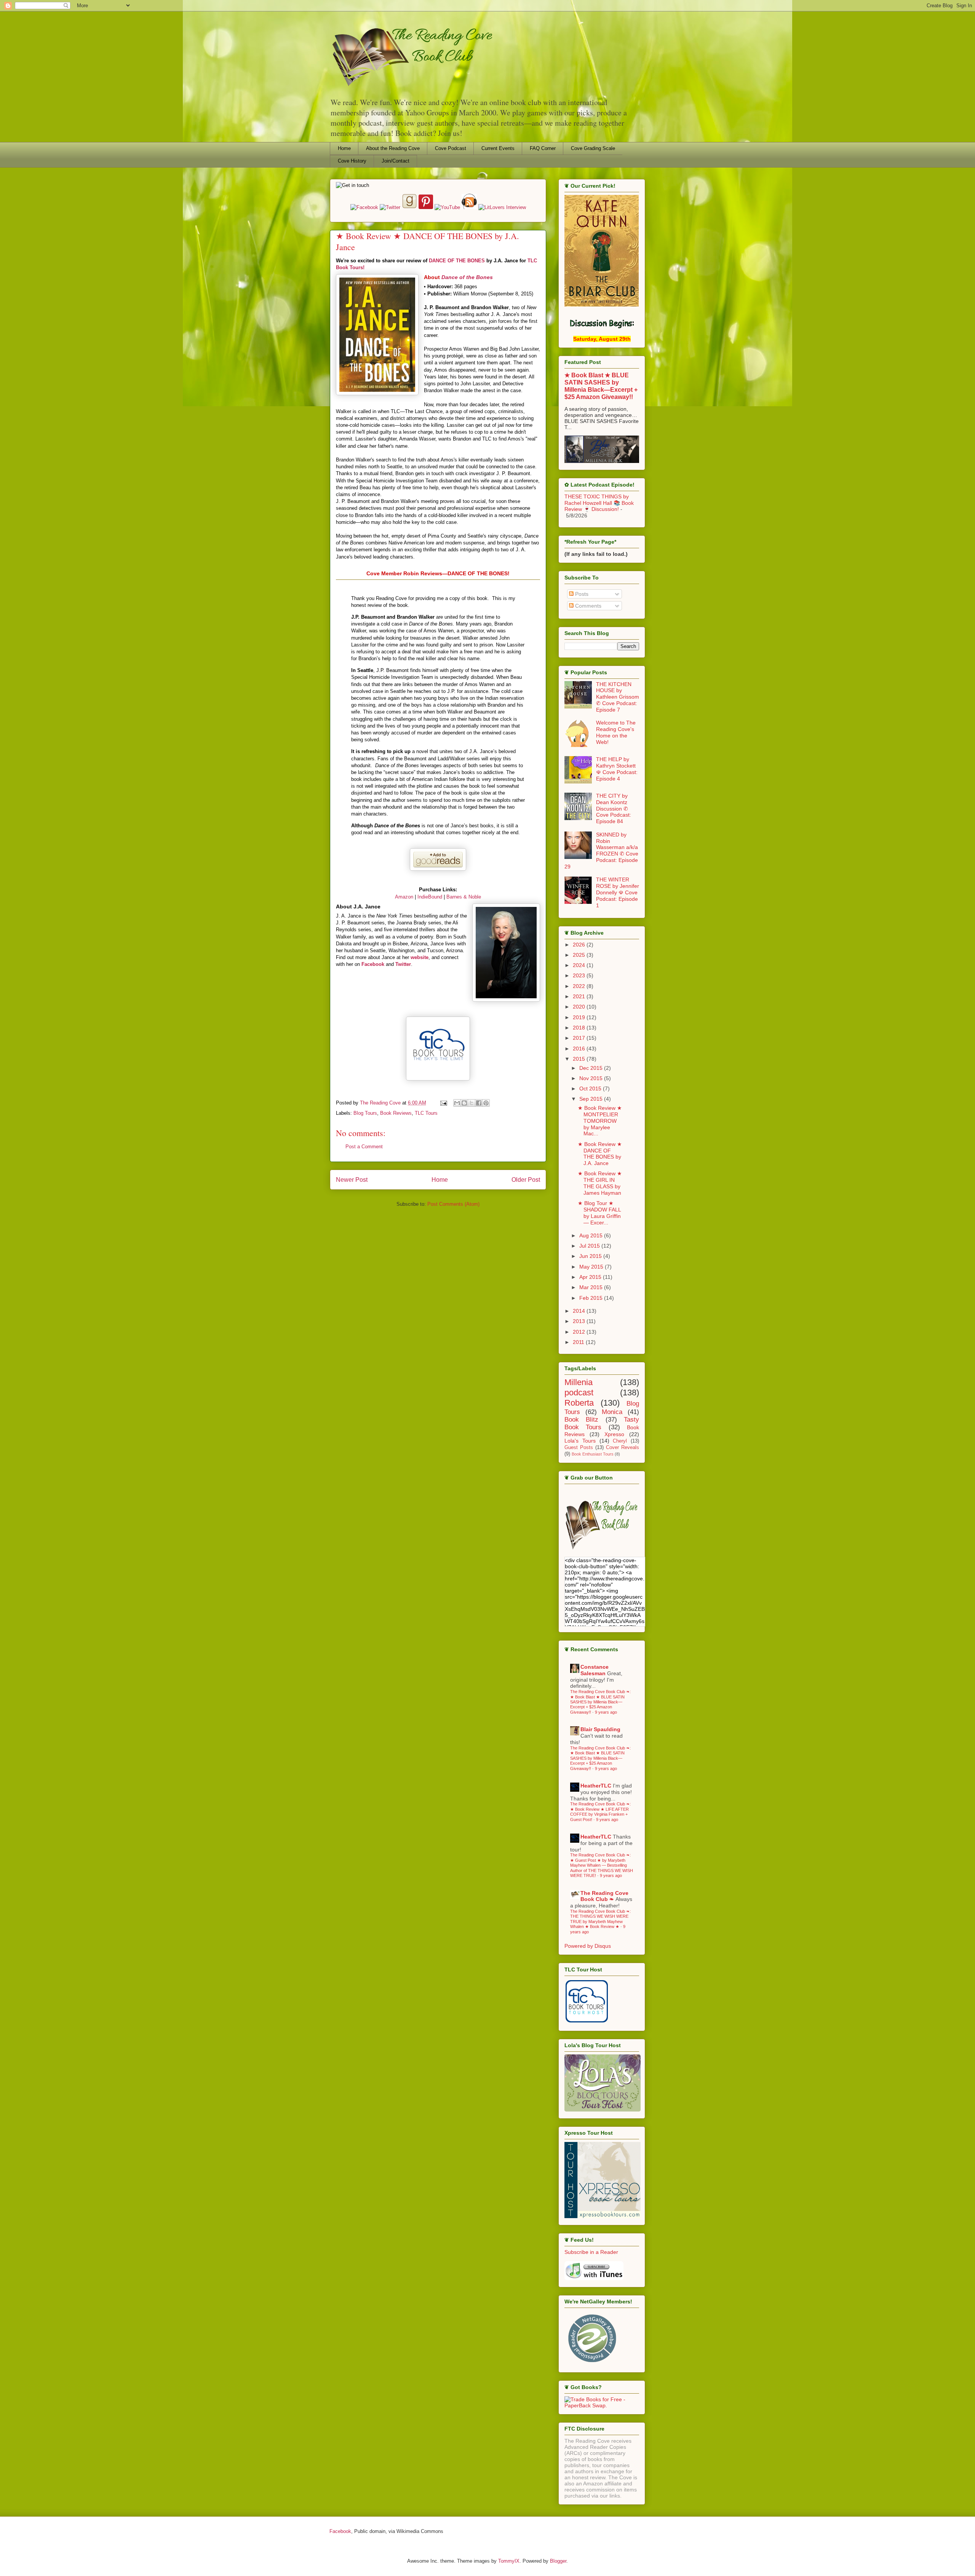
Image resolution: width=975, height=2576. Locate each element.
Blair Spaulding (600, 1729)
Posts (581, 594)
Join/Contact (396, 161)
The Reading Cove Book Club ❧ (604, 1896)
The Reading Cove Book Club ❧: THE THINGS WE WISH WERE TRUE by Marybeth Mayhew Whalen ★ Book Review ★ (600, 1919)
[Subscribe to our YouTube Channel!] (448, 207)
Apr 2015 (591, 1277)
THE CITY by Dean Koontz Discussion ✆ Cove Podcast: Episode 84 (614, 808)
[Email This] (457, 1103)
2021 (580, 996)
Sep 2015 (592, 1099)
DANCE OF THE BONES (457, 261)
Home (344, 148)
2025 (580, 955)
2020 (580, 1007)
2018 (580, 1028)
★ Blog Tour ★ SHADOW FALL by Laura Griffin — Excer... (599, 1213)
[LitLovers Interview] (502, 207)
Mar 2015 (592, 1287)
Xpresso (614, 1434)
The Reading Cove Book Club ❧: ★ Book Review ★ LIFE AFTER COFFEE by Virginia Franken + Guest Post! (600, 1811)
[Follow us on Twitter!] (391, 207)
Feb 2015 (592, 1298)
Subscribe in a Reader (591, 2252)
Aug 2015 (592, 1235)
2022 (580, 986)
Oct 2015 (591, 1088)
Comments (587, 606)
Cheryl (620, 1441)
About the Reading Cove (393, 148)
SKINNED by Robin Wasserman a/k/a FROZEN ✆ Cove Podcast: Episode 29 (601, 851)
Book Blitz (581, 1420)
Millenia (579, 1382)
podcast (579, 1393)
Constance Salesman (595, 1670)
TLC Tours (426, 1113)
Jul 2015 (590, 1246)
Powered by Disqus (588, 1946)
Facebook (340, 2531)
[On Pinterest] (426, 207)
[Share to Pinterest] (486, 1103)
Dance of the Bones (467, 277)
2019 (580, 1017)
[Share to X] (472, 1103)
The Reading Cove (381, 1103)
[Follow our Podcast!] (470, 207)
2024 (580, 965)
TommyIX (509, 2561)
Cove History (352, 161)
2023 (580, 975)
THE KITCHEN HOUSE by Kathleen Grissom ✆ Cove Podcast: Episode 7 (618, 697)
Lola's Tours (580, 1441)
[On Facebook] (365, 207)
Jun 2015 (591, 1256)
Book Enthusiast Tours (593, 1454)
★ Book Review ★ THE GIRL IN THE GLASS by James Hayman (600, 1183)
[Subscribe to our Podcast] (594, 2278)
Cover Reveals (623, 1448)
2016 (580, 1049)
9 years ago (606, 1712)
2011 (579, 1342)
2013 (580, 1321)
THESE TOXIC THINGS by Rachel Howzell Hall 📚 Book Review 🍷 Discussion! (599, 503)
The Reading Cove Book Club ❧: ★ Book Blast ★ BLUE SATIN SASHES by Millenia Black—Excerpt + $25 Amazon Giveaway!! (600, 1702)
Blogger (558, 2561)
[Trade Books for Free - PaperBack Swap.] (602, 2405)
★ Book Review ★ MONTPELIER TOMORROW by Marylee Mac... (600, 1121)
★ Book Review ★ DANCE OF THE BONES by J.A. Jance (600, 1154)
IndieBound (429, 897)
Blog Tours (365, 1113)
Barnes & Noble (464, 897)
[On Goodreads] (410, 207)
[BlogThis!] (464, 1103)
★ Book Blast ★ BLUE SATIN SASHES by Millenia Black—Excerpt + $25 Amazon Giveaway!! (601, 386)
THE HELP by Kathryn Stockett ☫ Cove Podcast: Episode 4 (617, 769)
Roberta (579, 1403)
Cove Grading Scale (593, 148)
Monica (612, 1412)
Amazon (404, 897)
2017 (580, 1038)
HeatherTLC (596, 1786)
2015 (580, 1059)
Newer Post (352, 1180)
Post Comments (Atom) (453, 1204)
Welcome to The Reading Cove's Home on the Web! (616, 732)
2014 (580, 1311)
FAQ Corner (543, 148)
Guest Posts (579, 1448)
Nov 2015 (592, 1078)
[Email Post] (443, 1103)
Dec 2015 (592, 1068)
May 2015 (592, 1267)
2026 (580, 945)
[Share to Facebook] (479, 1103)
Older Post (526, 1180)
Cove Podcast (451, 148)
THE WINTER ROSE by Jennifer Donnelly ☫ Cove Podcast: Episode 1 (618, 892)
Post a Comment (364, 1147)
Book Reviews (396, 1113)
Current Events (498, 148)
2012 (580, 1332)
